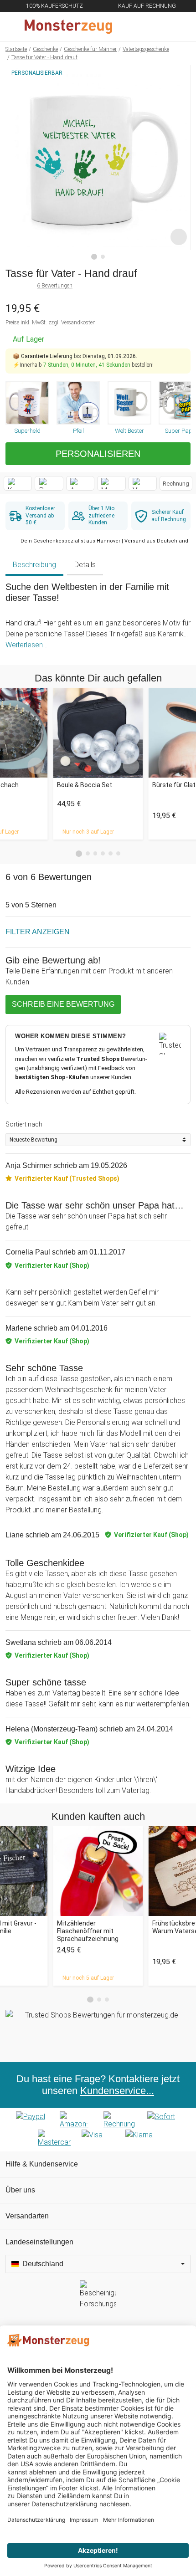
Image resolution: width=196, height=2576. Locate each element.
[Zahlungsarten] (98, 2130)
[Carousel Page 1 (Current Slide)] (79, 854)
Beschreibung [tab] (34, 565)
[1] (94, 257)
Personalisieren (98, 454)
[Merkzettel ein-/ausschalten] (179, 237)
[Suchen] (140, 26)
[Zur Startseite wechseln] (76, 26)
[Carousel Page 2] (88, 853)
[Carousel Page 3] (95, 853)
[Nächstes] (181, 163)
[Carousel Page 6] (118, 853)
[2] (103, 257)
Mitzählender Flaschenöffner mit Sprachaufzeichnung (88, 1931)
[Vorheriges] (15, 163)
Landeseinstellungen (39, 2242)
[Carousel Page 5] (111, 853)
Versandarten (27, 2216)
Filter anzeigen (38, 932)
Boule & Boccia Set (85, 785)
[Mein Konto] (178, 26)
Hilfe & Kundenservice (42, 2164)
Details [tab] (85, 565)
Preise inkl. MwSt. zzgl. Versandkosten (51, 323)
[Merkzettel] (159, 26)
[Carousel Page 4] (103, 853)
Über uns (20, 2190)
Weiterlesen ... (27, 645)
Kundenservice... (117, 2091)
